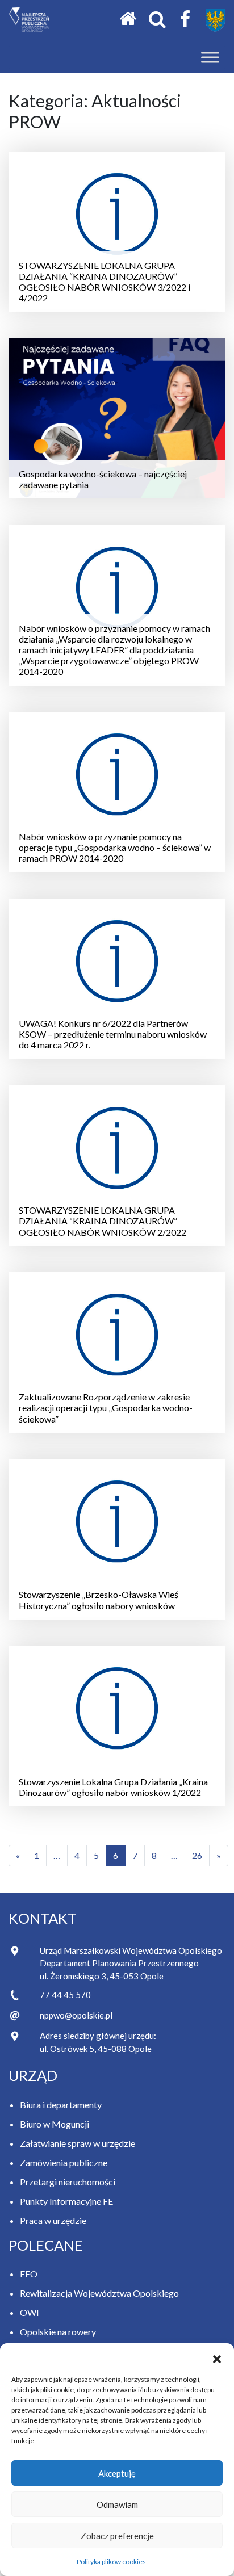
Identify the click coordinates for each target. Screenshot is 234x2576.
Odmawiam (117, 2504)
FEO (29, 2274)
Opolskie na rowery (58, 2332)
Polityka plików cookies (111, 2562)
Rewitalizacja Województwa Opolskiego (99, 2293)
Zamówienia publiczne (64, 2162)
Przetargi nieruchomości (68, 2182)
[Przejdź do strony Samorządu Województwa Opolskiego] (215, 20)
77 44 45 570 (65, 1995)
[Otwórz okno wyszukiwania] (157, 20)
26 (197, 1855)
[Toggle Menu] (210, 57)
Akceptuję (117, 2473)
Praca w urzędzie (53, 2220)
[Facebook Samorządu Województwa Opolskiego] (185, 20)
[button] (217, 2357)
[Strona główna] (128, 19)
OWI (30, 2312)
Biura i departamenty (61, 2105)
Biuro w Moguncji (55, 2124)
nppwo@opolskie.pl (76, 2015)
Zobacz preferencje (117, 2536)
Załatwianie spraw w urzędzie (78, 2143)
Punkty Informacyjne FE (66, 2201)
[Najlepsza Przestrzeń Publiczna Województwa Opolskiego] (29, 20)
